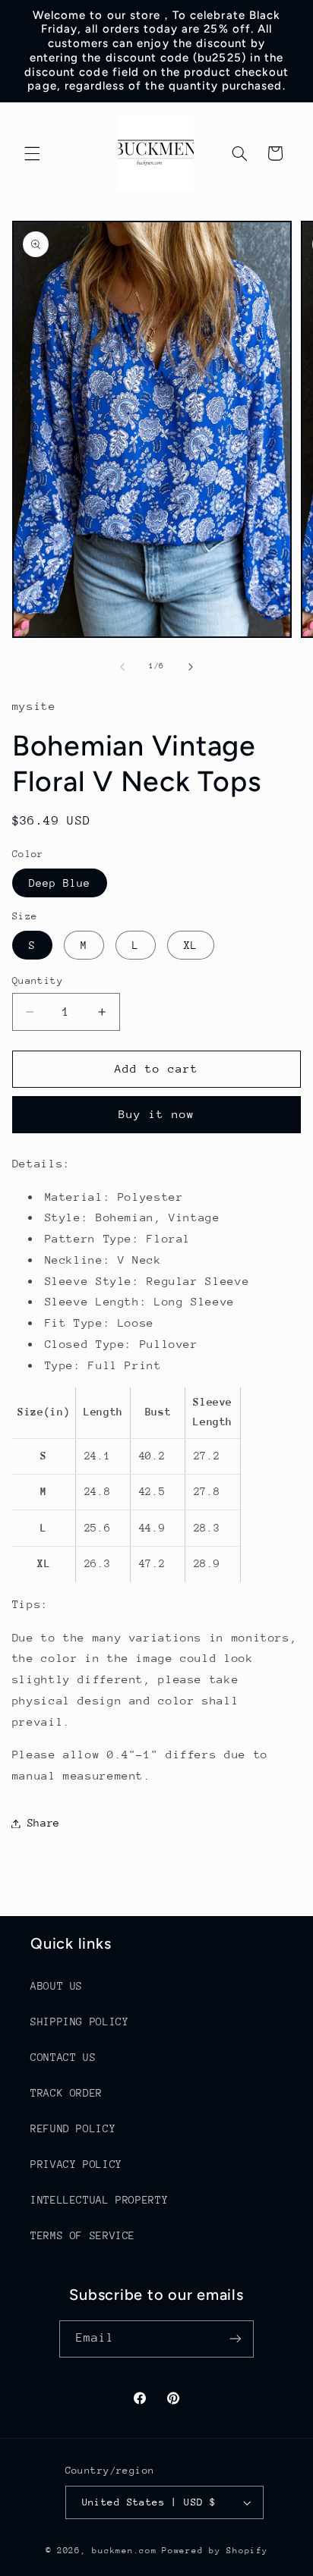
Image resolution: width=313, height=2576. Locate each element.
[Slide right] (191, 667)
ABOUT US (57, 1986)
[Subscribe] (236, 2339)
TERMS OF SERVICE (83, 2235)
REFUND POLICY (73, 2128)
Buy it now (157, 1114)
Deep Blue (60, 883)
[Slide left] (122, 667)
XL (191, 945)
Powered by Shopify (215, 2551)
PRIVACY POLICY (76, 2164)
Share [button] (44, 1823)
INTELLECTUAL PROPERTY (99, 2200)
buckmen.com (124, 2551)
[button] (32, 153)
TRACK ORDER (66, 2093)
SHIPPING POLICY (79, 2022)
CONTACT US (63, 2057)
